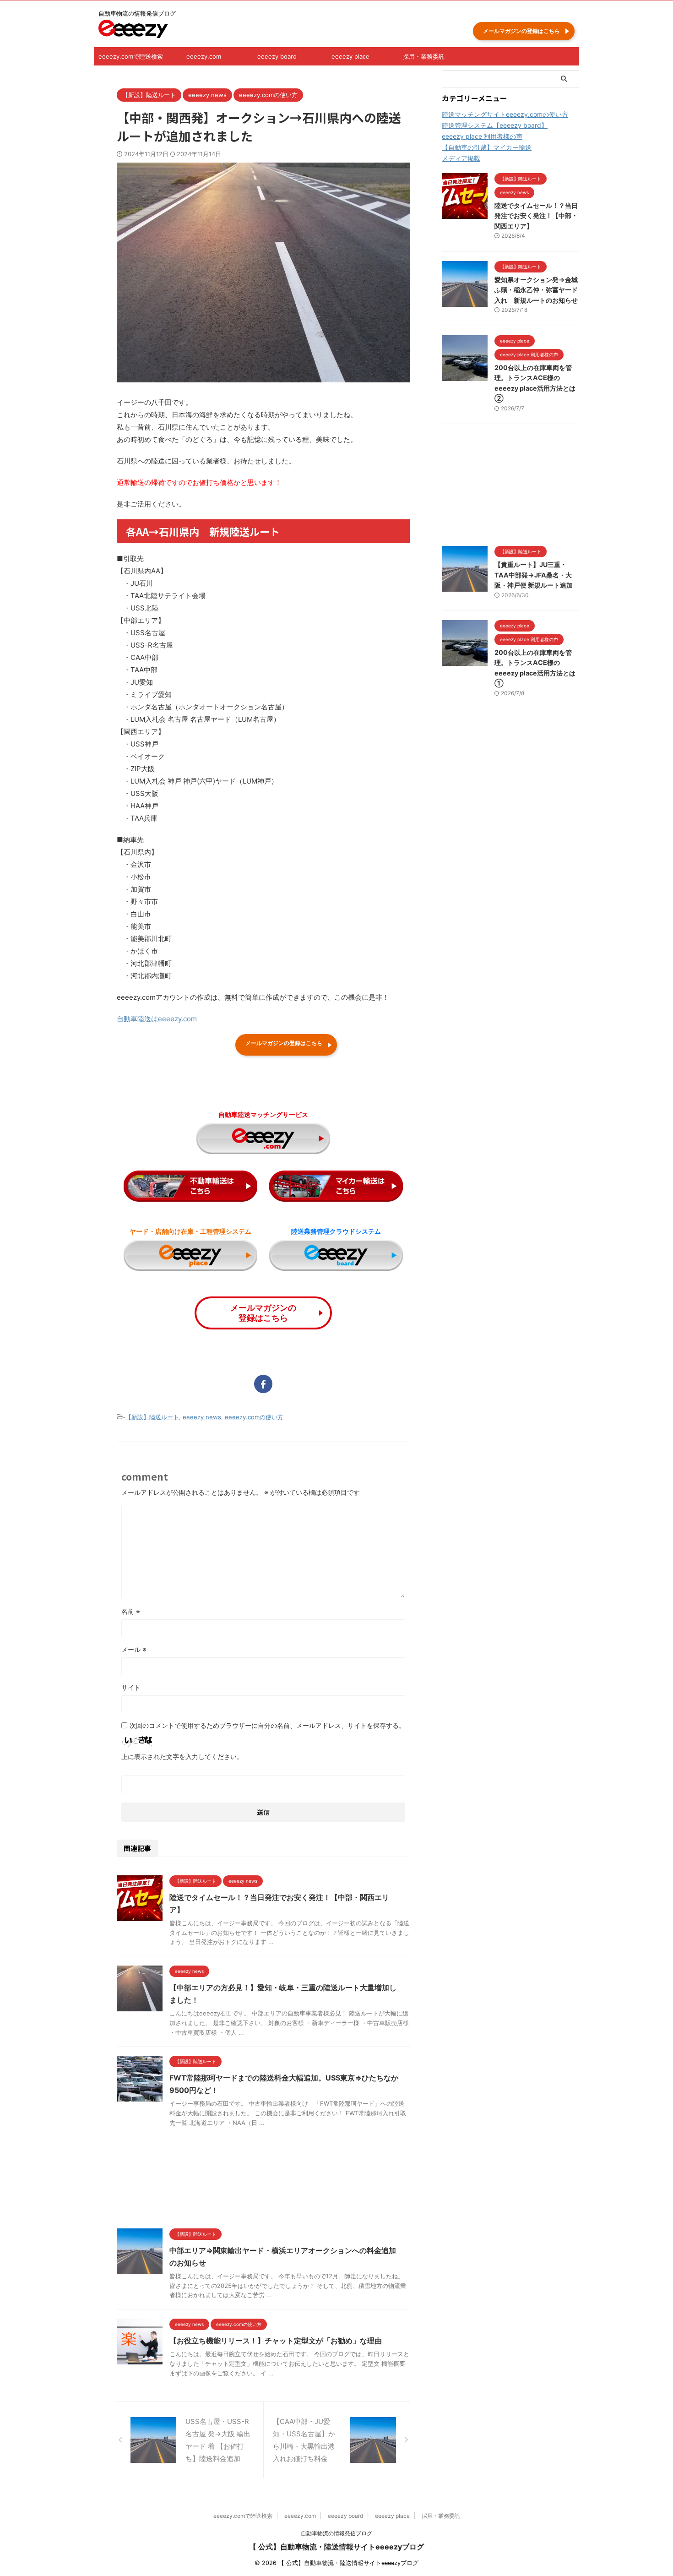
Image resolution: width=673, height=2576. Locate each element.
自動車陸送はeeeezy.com (157, 1019)
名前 (131, 1611)
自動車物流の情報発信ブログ (336, 2533)
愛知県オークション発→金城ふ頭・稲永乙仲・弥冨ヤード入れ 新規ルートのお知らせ (536, 290)
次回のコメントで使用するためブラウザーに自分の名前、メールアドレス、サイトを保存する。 (267, 1725)
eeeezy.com (204, 56)
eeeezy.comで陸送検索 (131, 56)
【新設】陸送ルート (152, 1417)
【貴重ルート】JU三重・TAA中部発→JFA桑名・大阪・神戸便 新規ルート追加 (534, 575)
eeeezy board (277, 56)
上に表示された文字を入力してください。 (182, 1756)
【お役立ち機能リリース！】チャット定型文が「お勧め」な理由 (276, 2341)
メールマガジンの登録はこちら (521, 31)
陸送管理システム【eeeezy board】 (495, 125)
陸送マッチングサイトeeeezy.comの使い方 (505, 114)
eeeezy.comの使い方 (254, 1417)
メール (134, 1649)
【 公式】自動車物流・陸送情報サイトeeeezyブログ (336, 2547)
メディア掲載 (461, 158)
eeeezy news (202, 1417)
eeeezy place (350, 56)
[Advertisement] (263, 2180)
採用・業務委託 (424, 56)
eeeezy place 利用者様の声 (482, 136)
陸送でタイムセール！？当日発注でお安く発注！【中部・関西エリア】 (536, 216)
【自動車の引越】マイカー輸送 (487, 147)
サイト (131, 1687)
